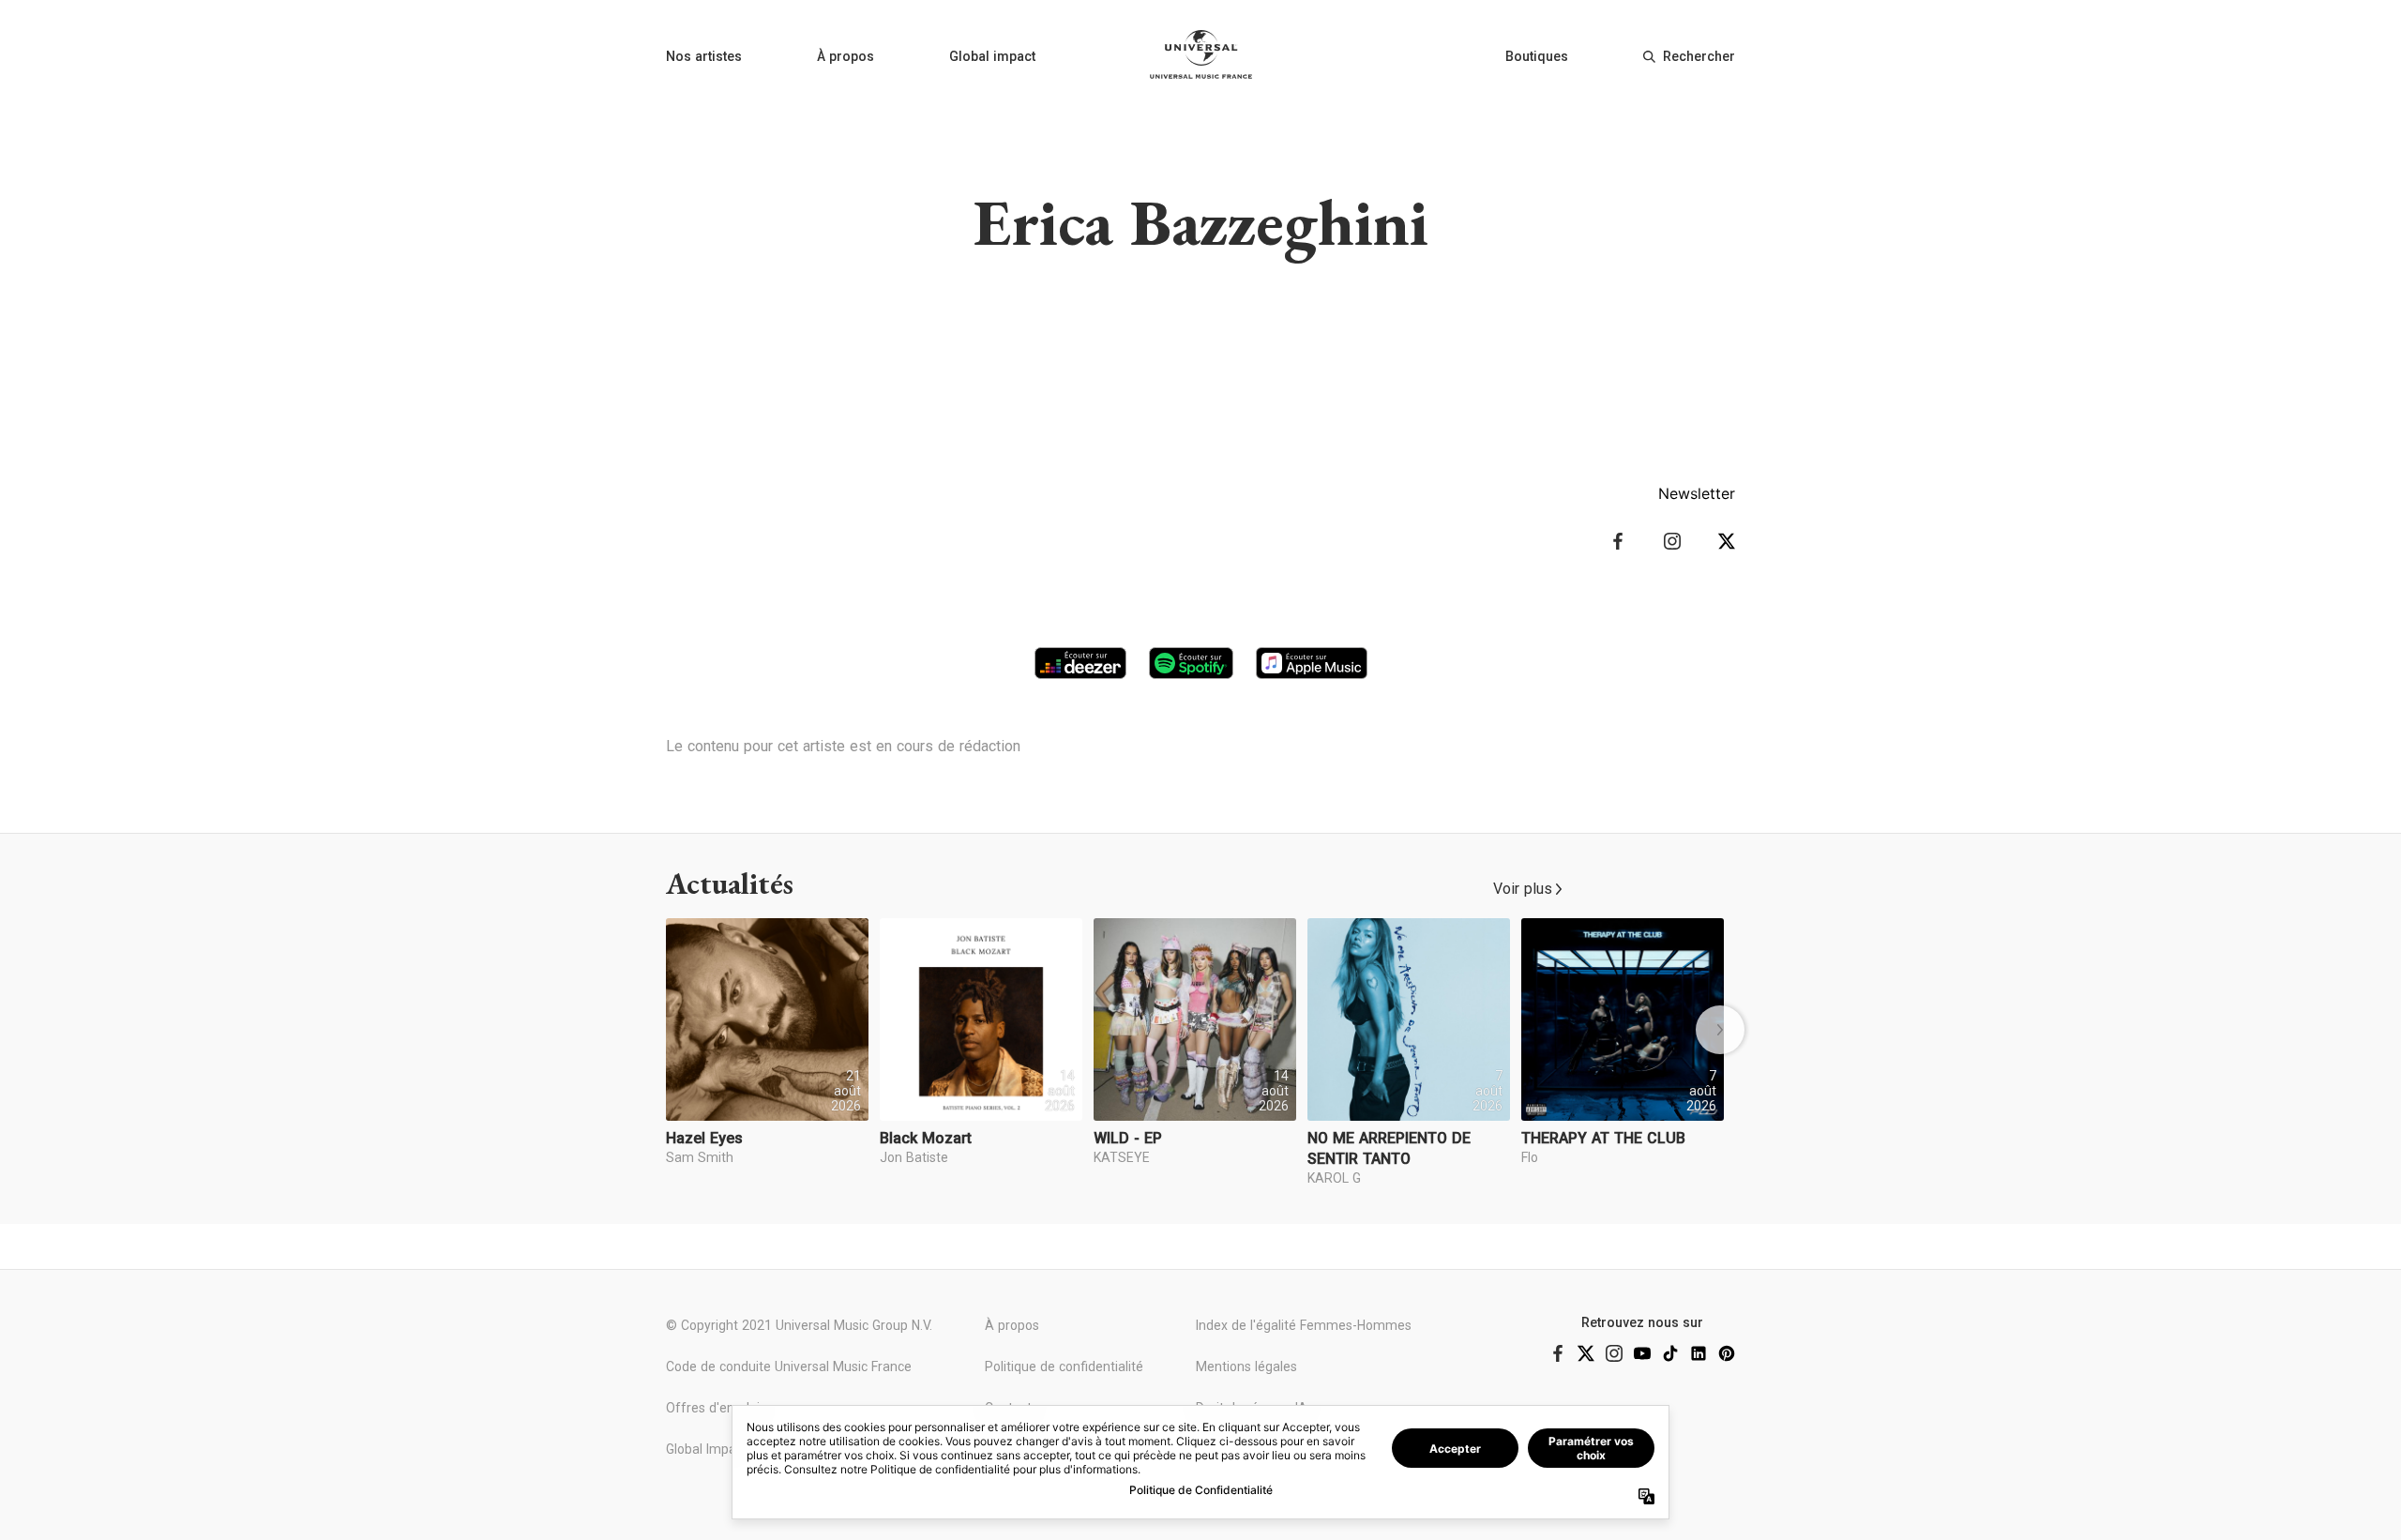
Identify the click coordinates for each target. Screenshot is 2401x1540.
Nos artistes (704, 56)
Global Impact (707, 1449)
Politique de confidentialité (1064, 1366)
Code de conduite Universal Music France (789, 1366)
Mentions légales (1246, 1366)
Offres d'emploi (713, 1408)
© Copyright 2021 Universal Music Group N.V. (799, 1325)
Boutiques (1537, 56)
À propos (846, 56)
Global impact (992, 56)
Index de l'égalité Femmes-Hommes (1304, 1325)
